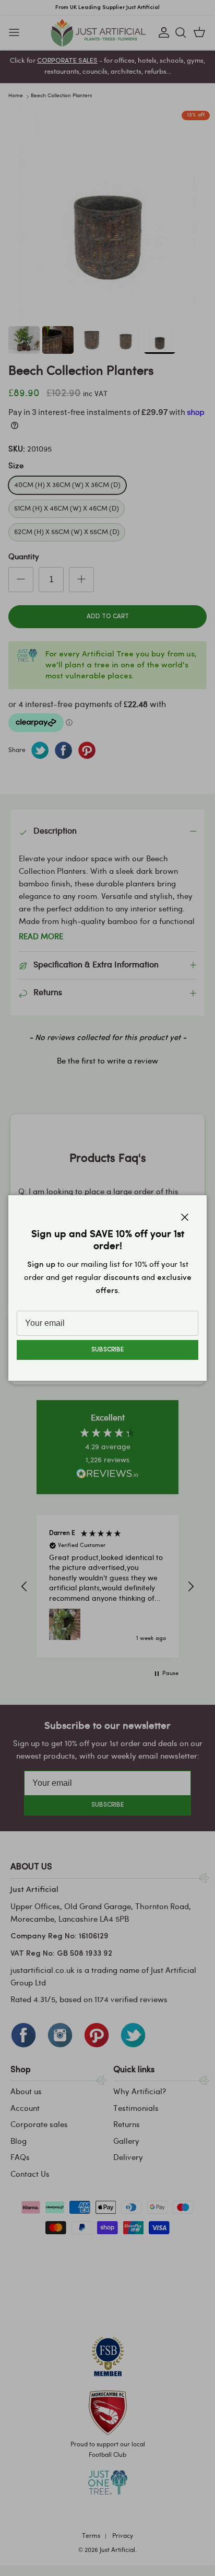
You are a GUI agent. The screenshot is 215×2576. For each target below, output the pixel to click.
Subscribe (107, 1350)
